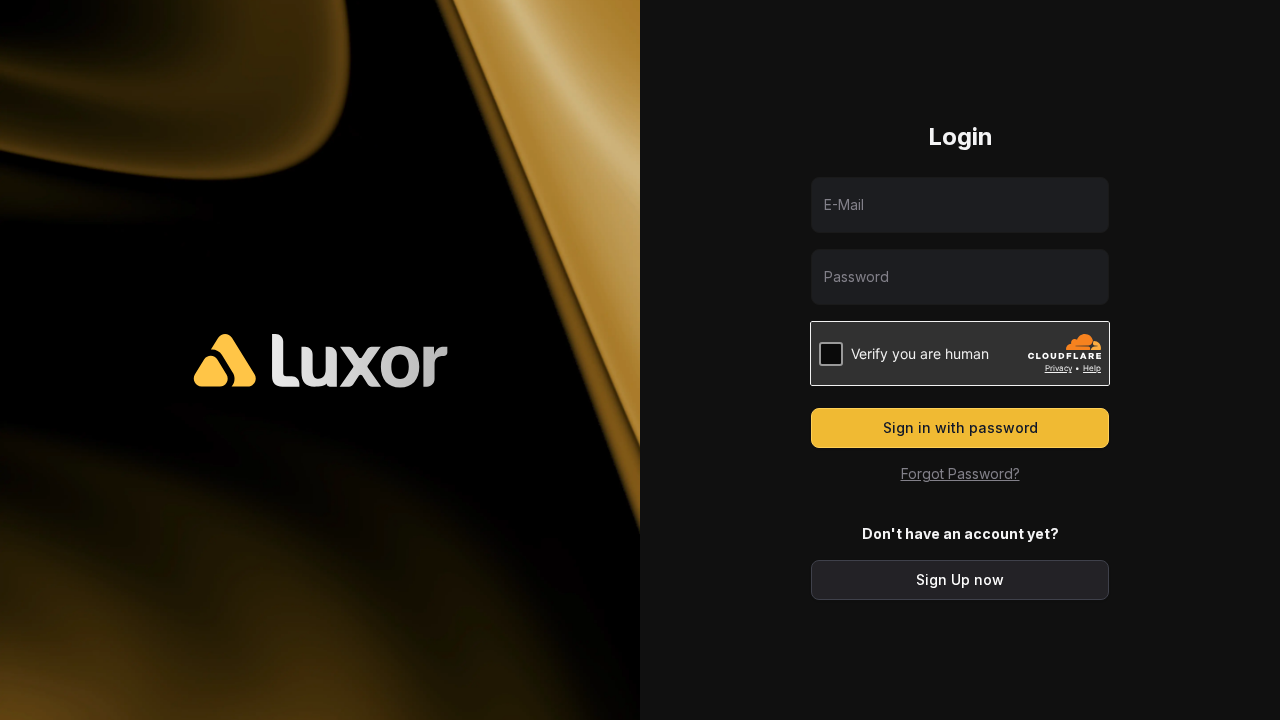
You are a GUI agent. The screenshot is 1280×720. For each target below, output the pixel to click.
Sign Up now (960, 579)
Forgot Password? (960, 473)
